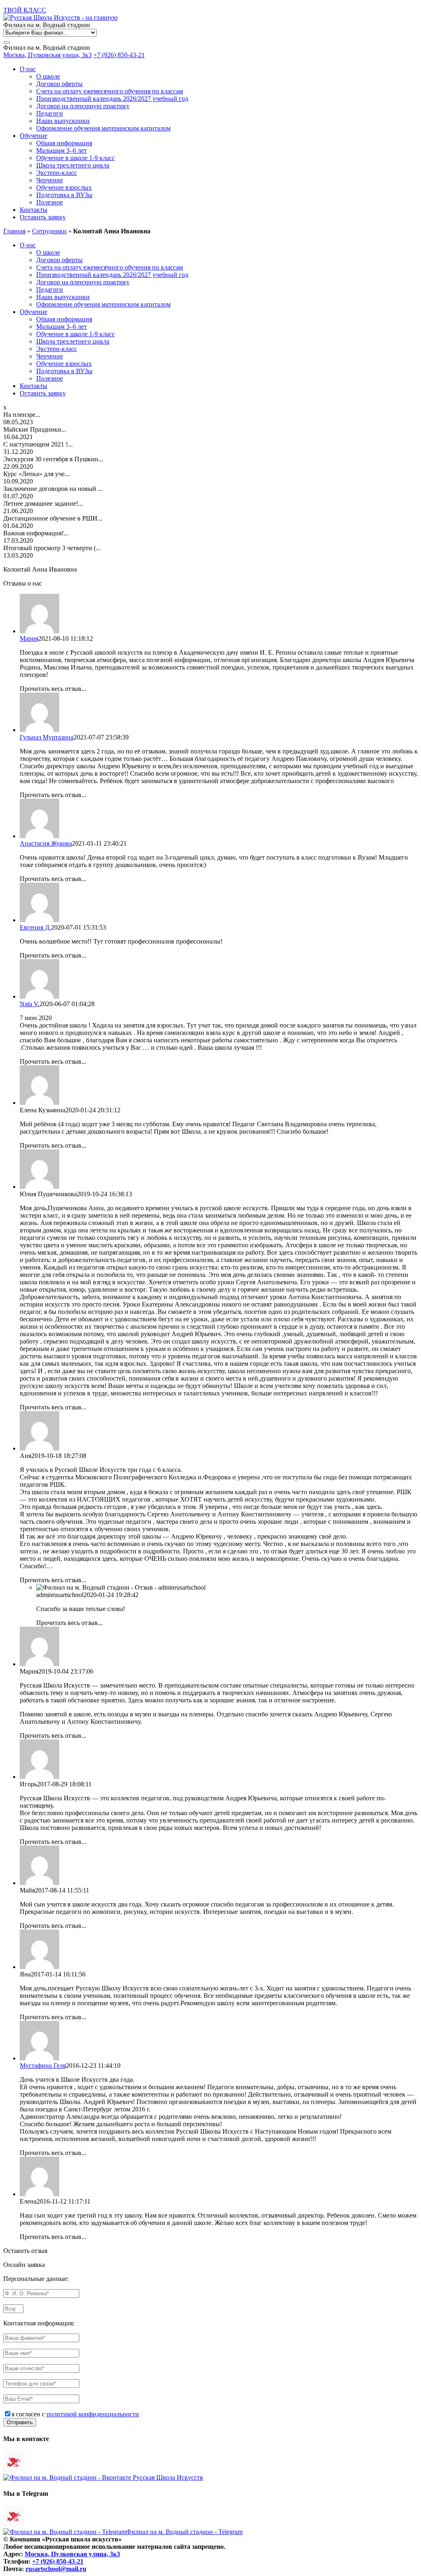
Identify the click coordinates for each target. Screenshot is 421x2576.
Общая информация (64, 143)
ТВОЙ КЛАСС (25, 10)
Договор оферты (59, 84)
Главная (14, 231)
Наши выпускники (63, 121)
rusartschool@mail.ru (56, 2569)
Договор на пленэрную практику (83, 106)
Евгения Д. (35, 927)
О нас (28, 69)
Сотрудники (49, 231)
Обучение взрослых (64, 187)
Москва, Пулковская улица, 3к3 (47, 55)
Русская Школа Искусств (167, 2477)
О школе (48, 76)
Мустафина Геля (43, 2066)
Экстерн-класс (57, 173)
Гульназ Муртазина (47, 737)
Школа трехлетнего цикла (73, 165)
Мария (29, 638)
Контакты (34, 210)
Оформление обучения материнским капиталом (103, 128)
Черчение (50, 180)
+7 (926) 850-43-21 (119, 55)
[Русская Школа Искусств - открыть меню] (7, 42)
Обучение (34, 136)
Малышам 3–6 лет (61, 150)
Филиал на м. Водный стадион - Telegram (184, 2532)
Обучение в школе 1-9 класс (75, 158)
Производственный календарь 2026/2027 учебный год (112, 99)
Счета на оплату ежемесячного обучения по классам (110, 91)
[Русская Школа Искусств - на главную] (60, 17)
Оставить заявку (43, 217)
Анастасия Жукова (46, 843)
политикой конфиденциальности (93, 2414)
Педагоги (50, 113)
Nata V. (30, 1004)
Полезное (50, 202)
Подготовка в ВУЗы (64, 195)
